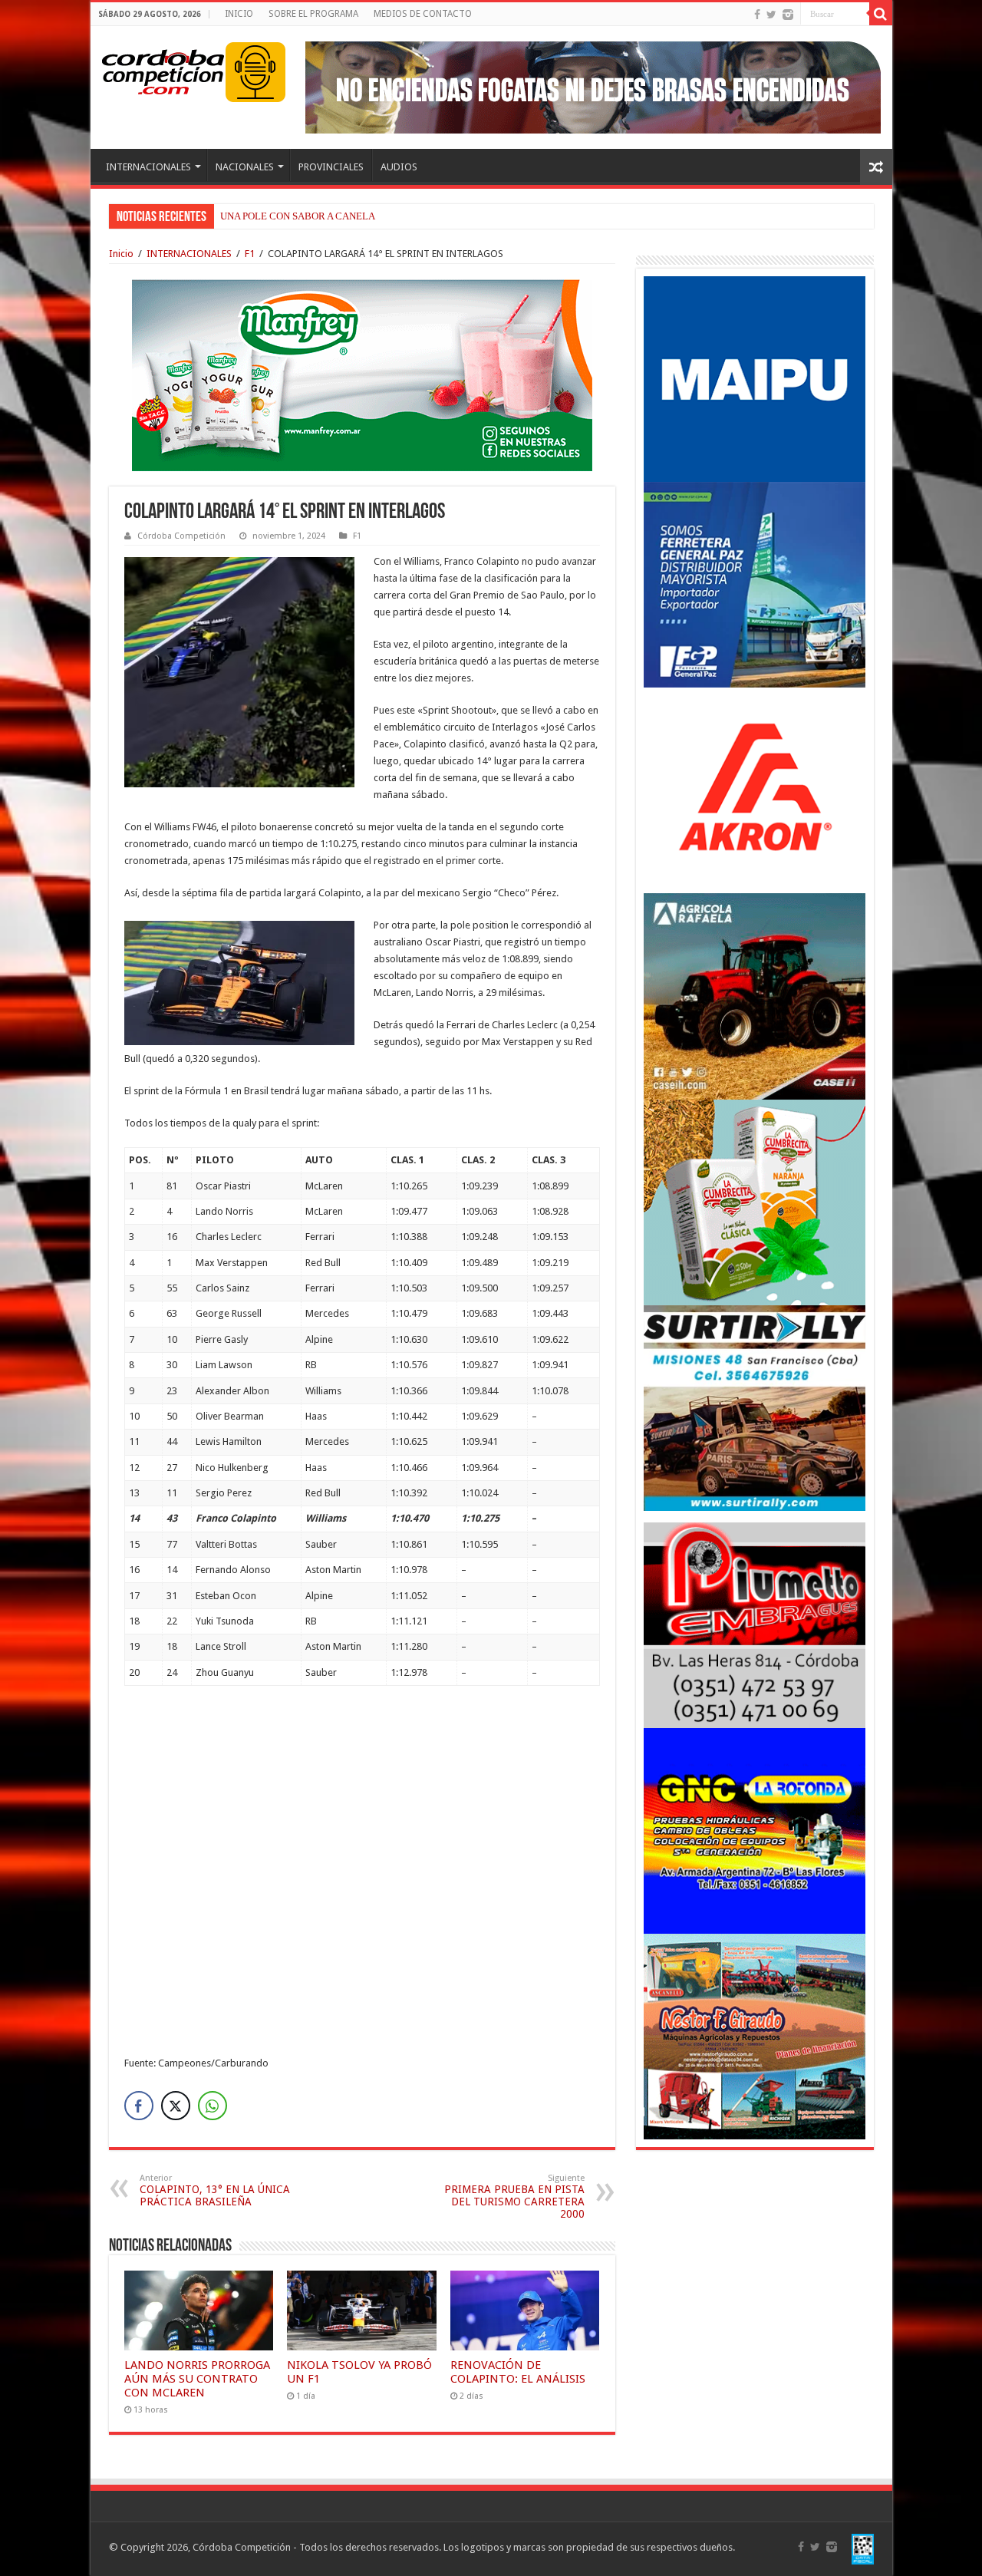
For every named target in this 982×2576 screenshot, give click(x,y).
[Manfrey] (362, 374)
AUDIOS (399, 167)
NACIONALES (245, 167)
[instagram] (788, 15)
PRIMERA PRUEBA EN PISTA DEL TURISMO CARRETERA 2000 (514, 2197)
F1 (250, 254)
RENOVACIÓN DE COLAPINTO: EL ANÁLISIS (518, 2372)
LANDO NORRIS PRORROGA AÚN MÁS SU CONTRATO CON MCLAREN (197, 2379)
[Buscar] (881, 14)
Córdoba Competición (181, 536)
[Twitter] (771, 15)
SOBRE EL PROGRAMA (313, 14)
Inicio (121, 254)
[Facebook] (757, 15)
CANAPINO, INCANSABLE (278, 216)
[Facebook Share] (139, 2106)
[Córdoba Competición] (163, 69)
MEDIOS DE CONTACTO (423, 14)
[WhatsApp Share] (213, 2106)
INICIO (239, 14)
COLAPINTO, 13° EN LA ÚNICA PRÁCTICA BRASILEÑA (215, 2190)
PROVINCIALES (331, 167)
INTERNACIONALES (148, 167)
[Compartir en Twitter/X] (176, 2106)
